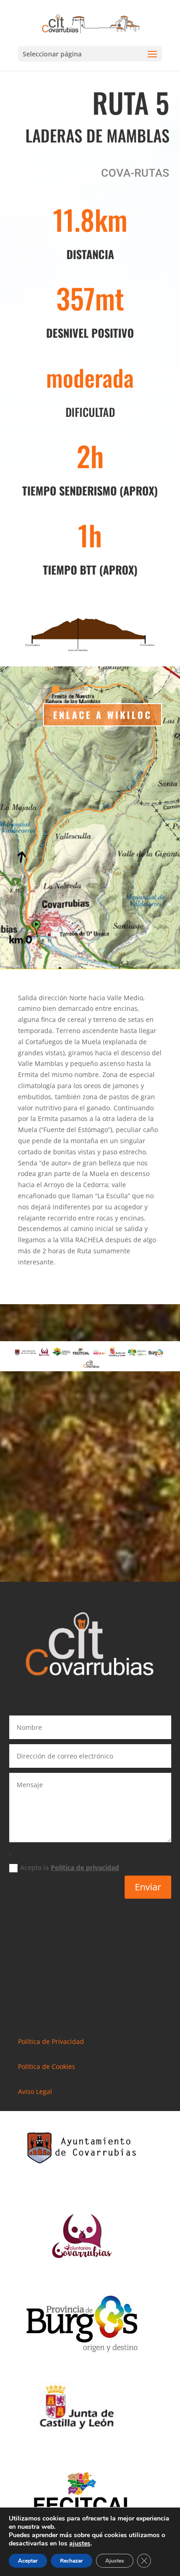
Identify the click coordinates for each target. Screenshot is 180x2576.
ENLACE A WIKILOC (102, 715)
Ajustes (115, 2561)
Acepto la (70, 1867)
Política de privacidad (85, 1867)
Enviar (148, 1887)
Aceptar (28, 2561)
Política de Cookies (47, 2066)
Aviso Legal (35, 2091)
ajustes (80, 2544)
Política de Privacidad (51, 2041)
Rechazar (72, 2561)
